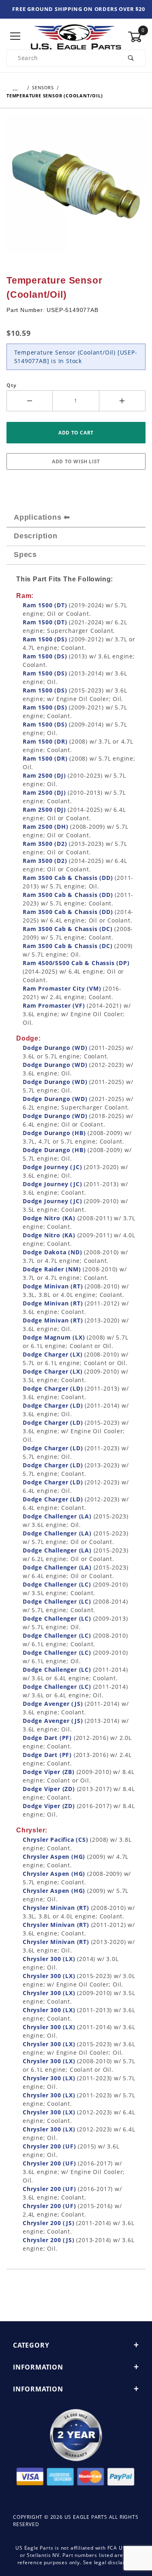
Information (38, 2367)
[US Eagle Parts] (76, 36)
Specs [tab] (25, 555)
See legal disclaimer (109, 2562)
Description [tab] (36, 536)
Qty (11, 385)
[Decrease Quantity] (30, 401)
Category (31, 2345)
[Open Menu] (15, 37)
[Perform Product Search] (131, 58)
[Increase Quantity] (122, 401)
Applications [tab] (38, 517)
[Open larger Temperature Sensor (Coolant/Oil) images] (76, 190)
